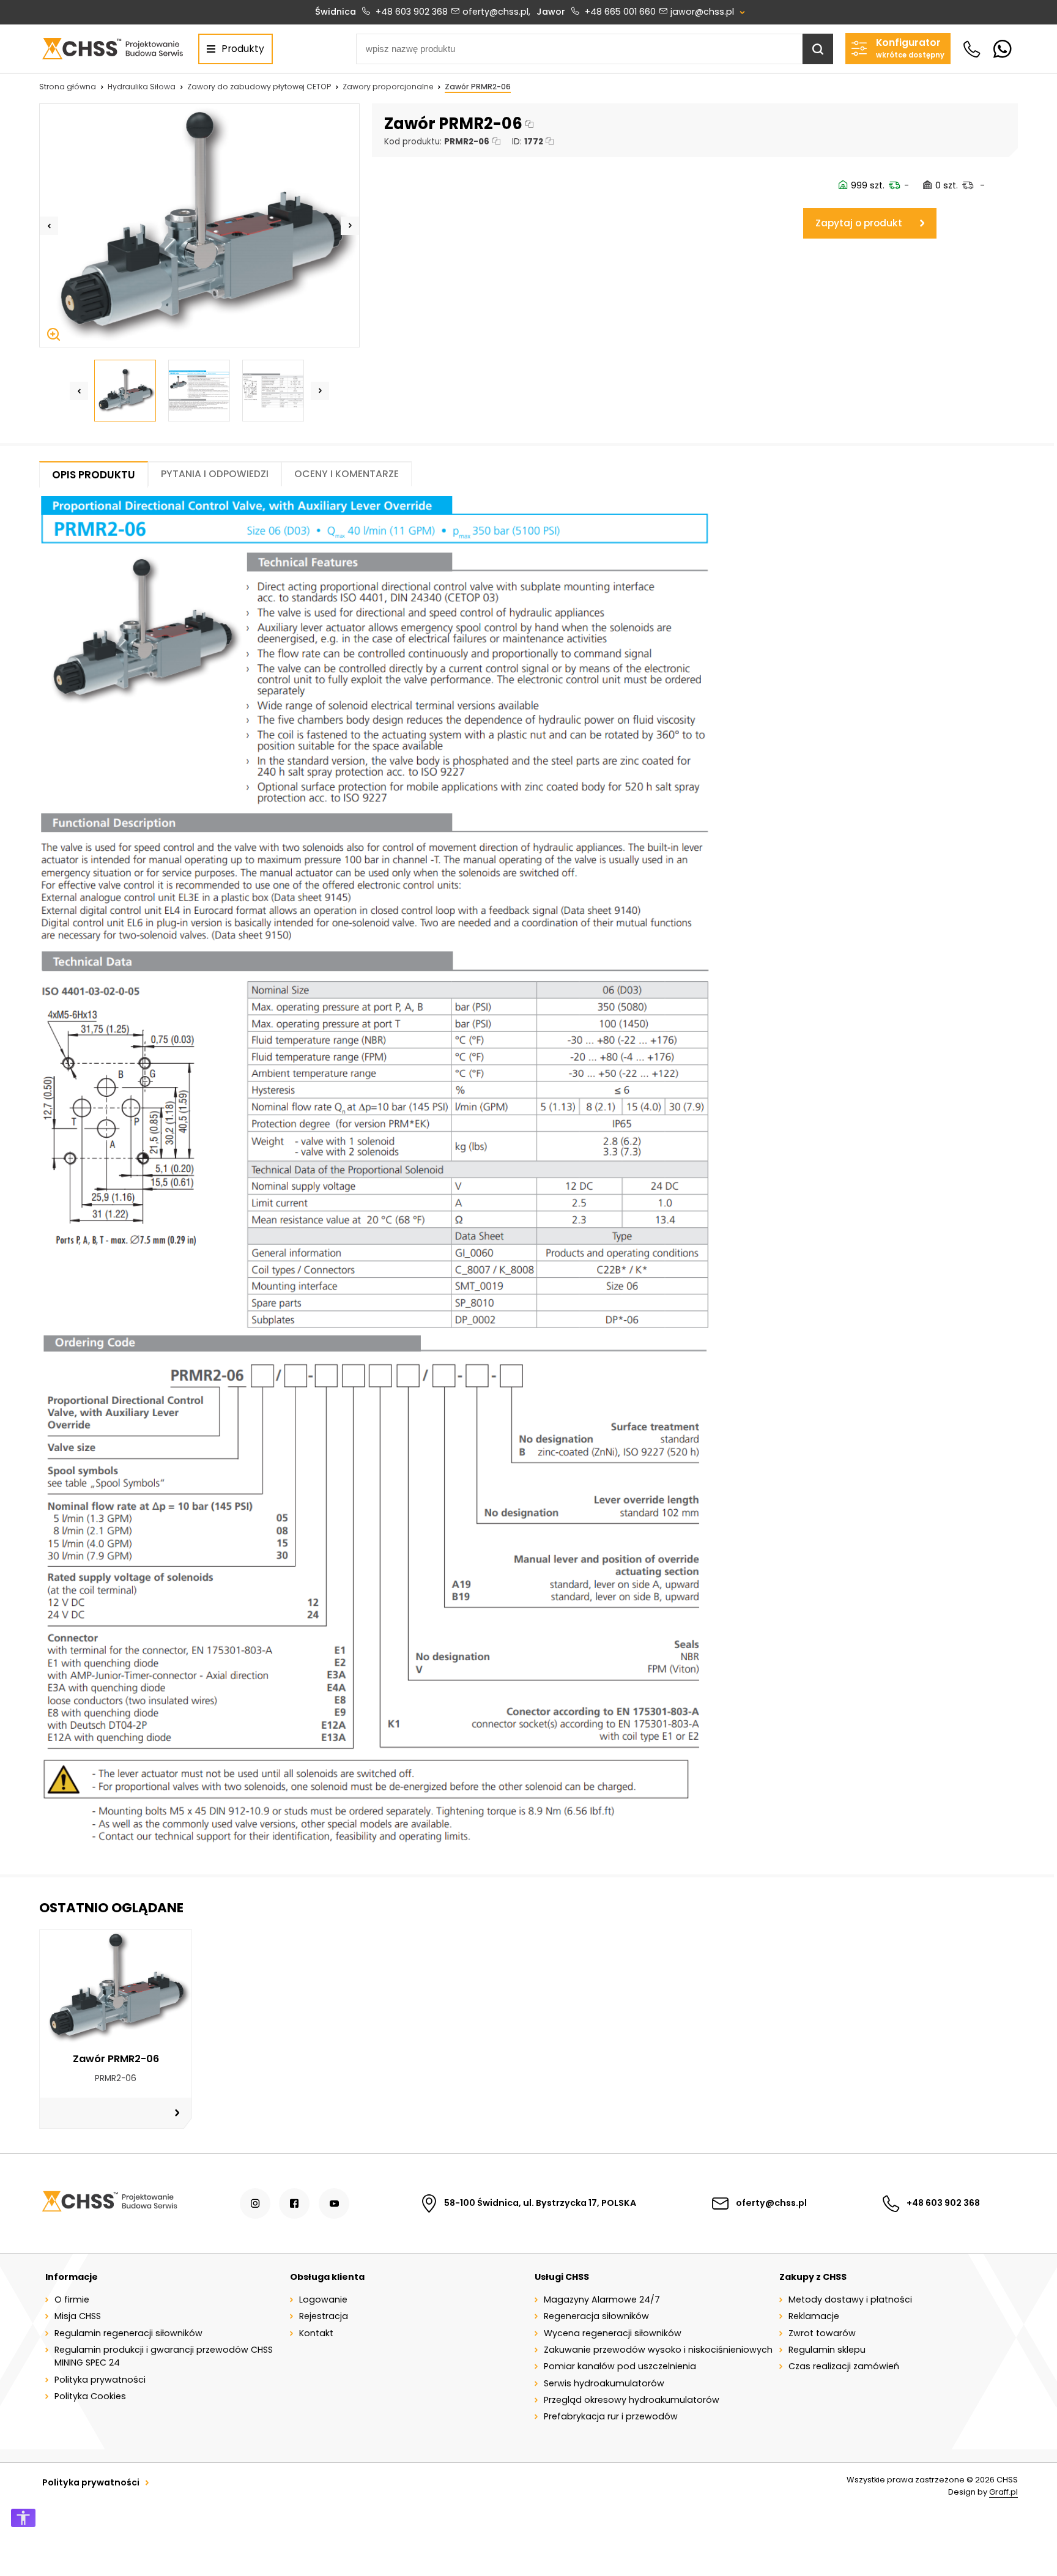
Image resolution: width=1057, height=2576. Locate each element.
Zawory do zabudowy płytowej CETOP (259, 87)
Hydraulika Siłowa (142, 87)
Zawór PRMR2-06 (478, 87)
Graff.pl (1003, 2492)
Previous (49, 226)
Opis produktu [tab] (94, 475)
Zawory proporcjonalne (388, 87)
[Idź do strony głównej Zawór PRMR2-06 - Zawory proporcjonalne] (112, 49)
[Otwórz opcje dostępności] (23, 2518)
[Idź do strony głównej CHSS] (109, 2203)
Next (350, 226)
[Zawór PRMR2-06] (199, 225)
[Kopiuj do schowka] (529, 124)
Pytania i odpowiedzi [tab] (215, 474)
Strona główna (68, 87)
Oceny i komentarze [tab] (347, 474)
